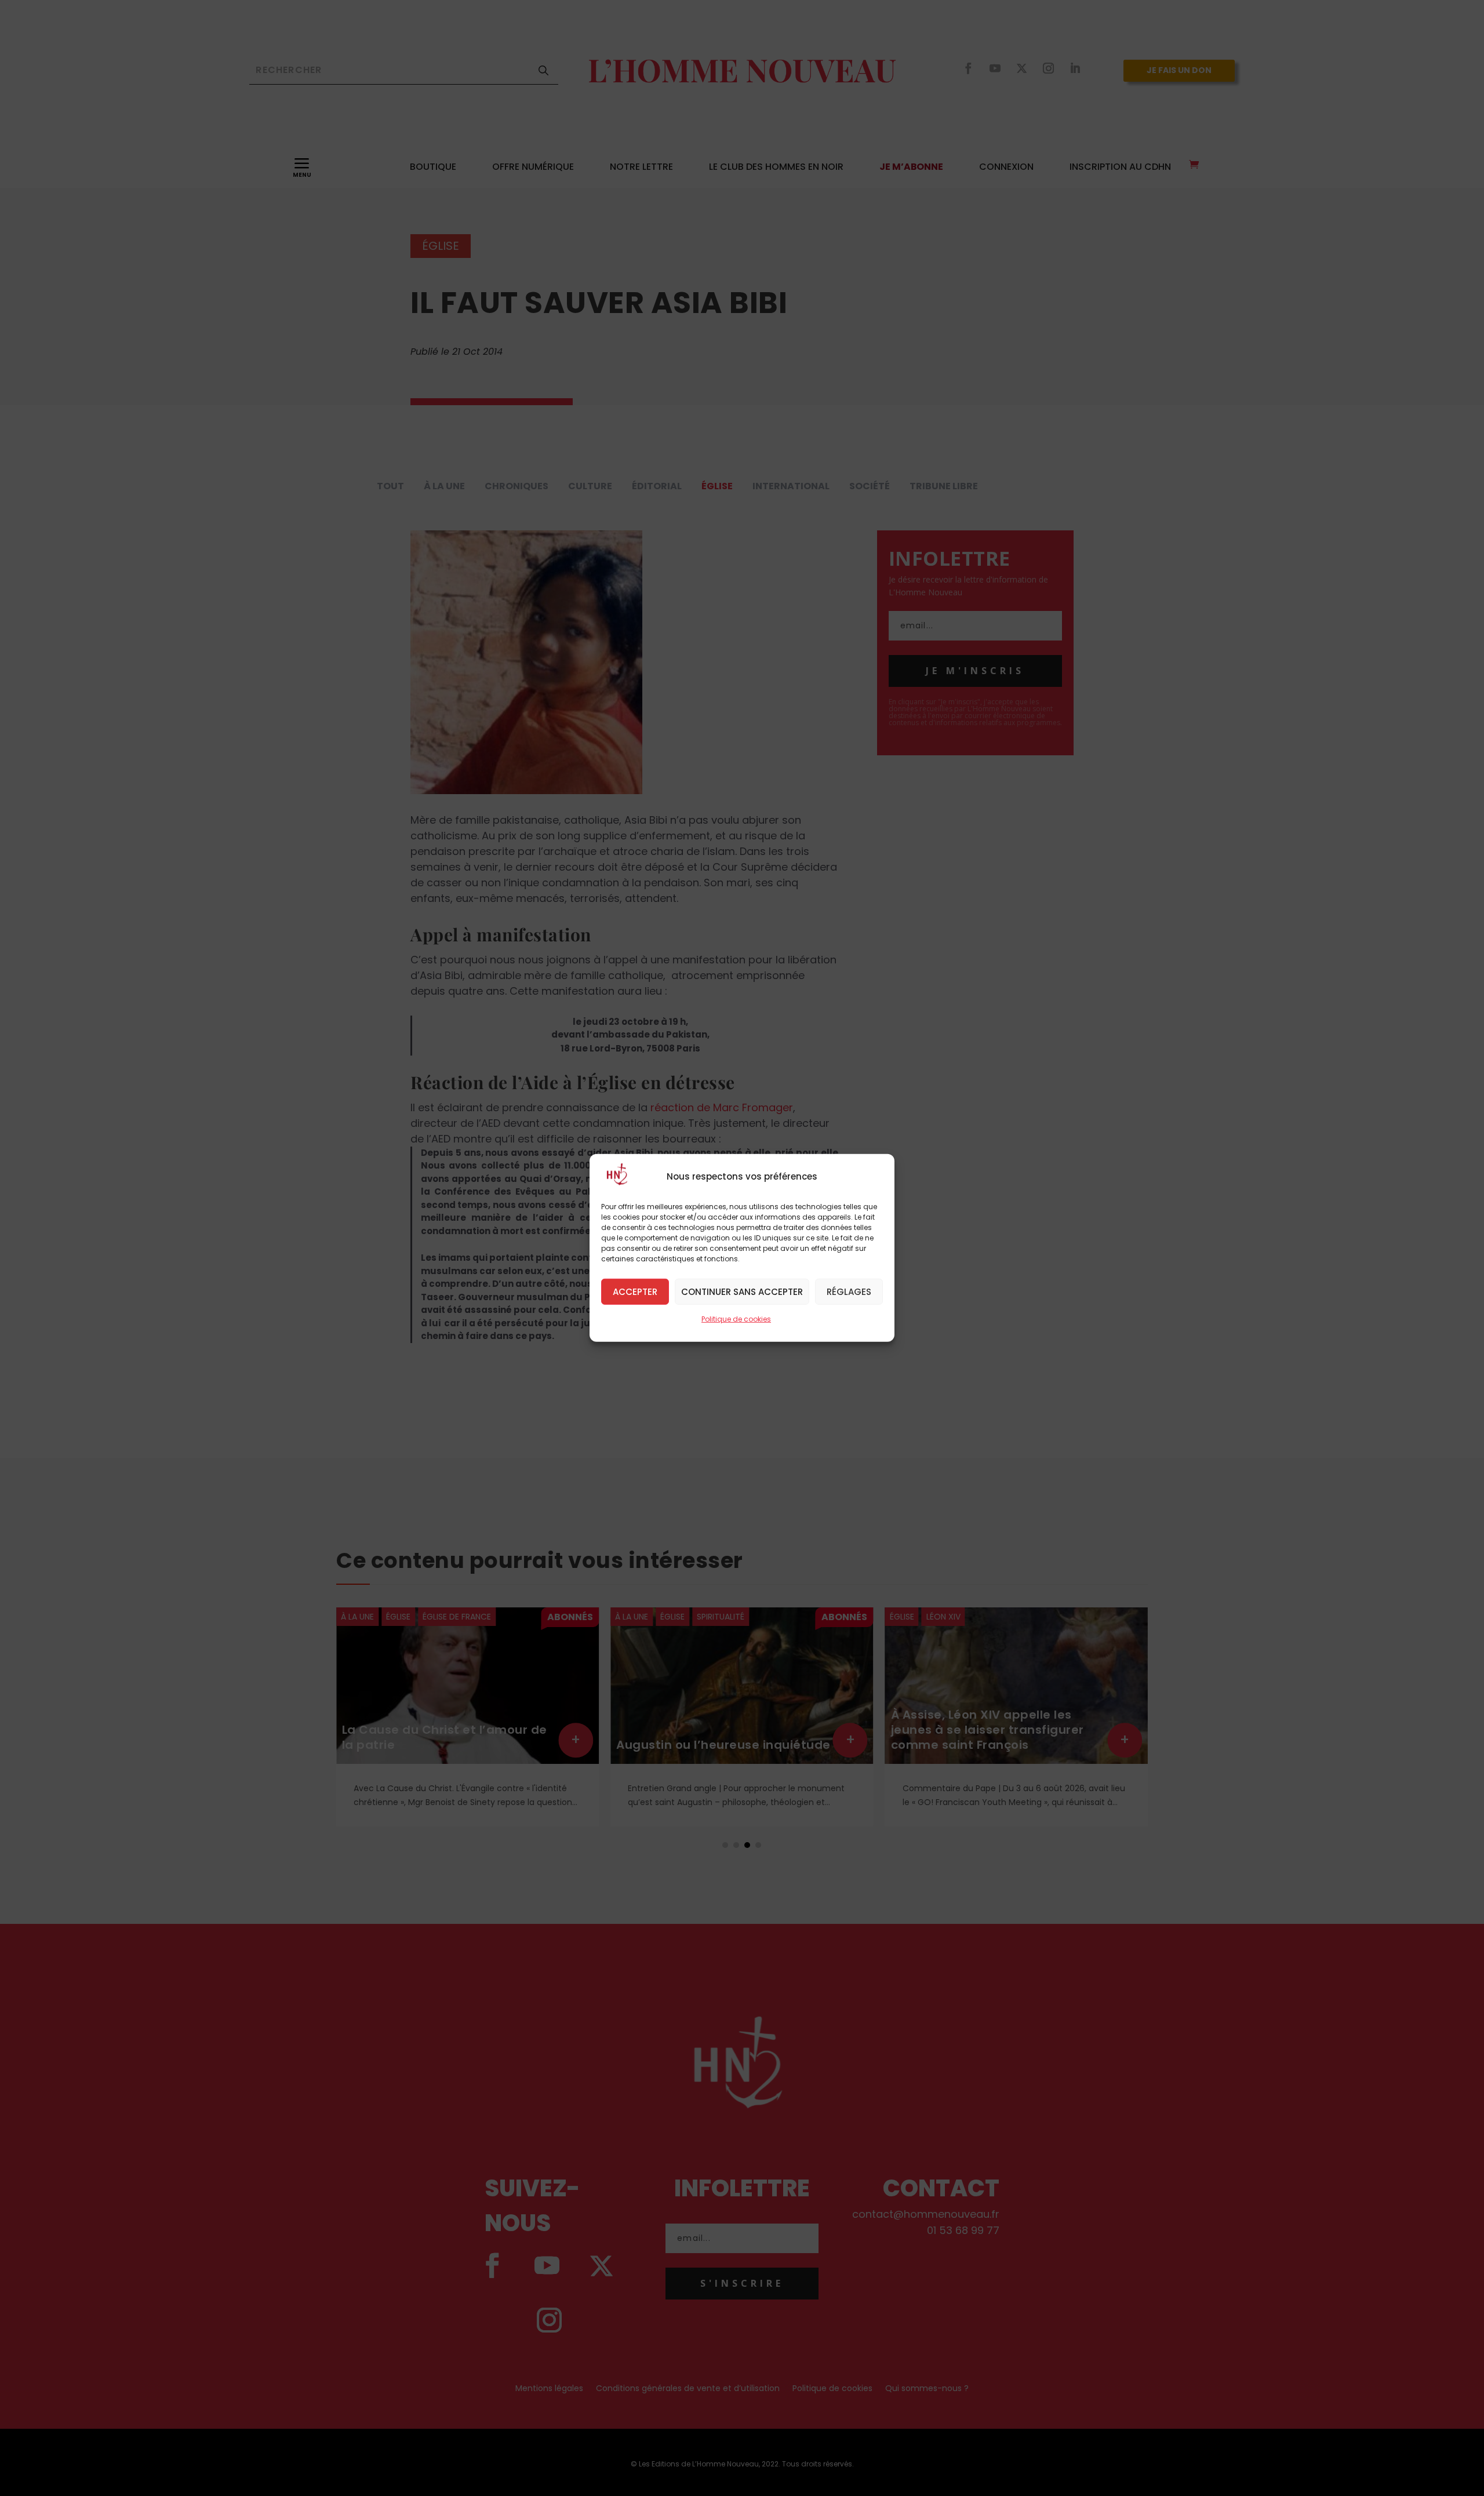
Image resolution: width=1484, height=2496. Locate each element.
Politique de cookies (736, 1319)
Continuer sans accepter (742, 1291)
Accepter (635, 1291)
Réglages (849, 1291)
